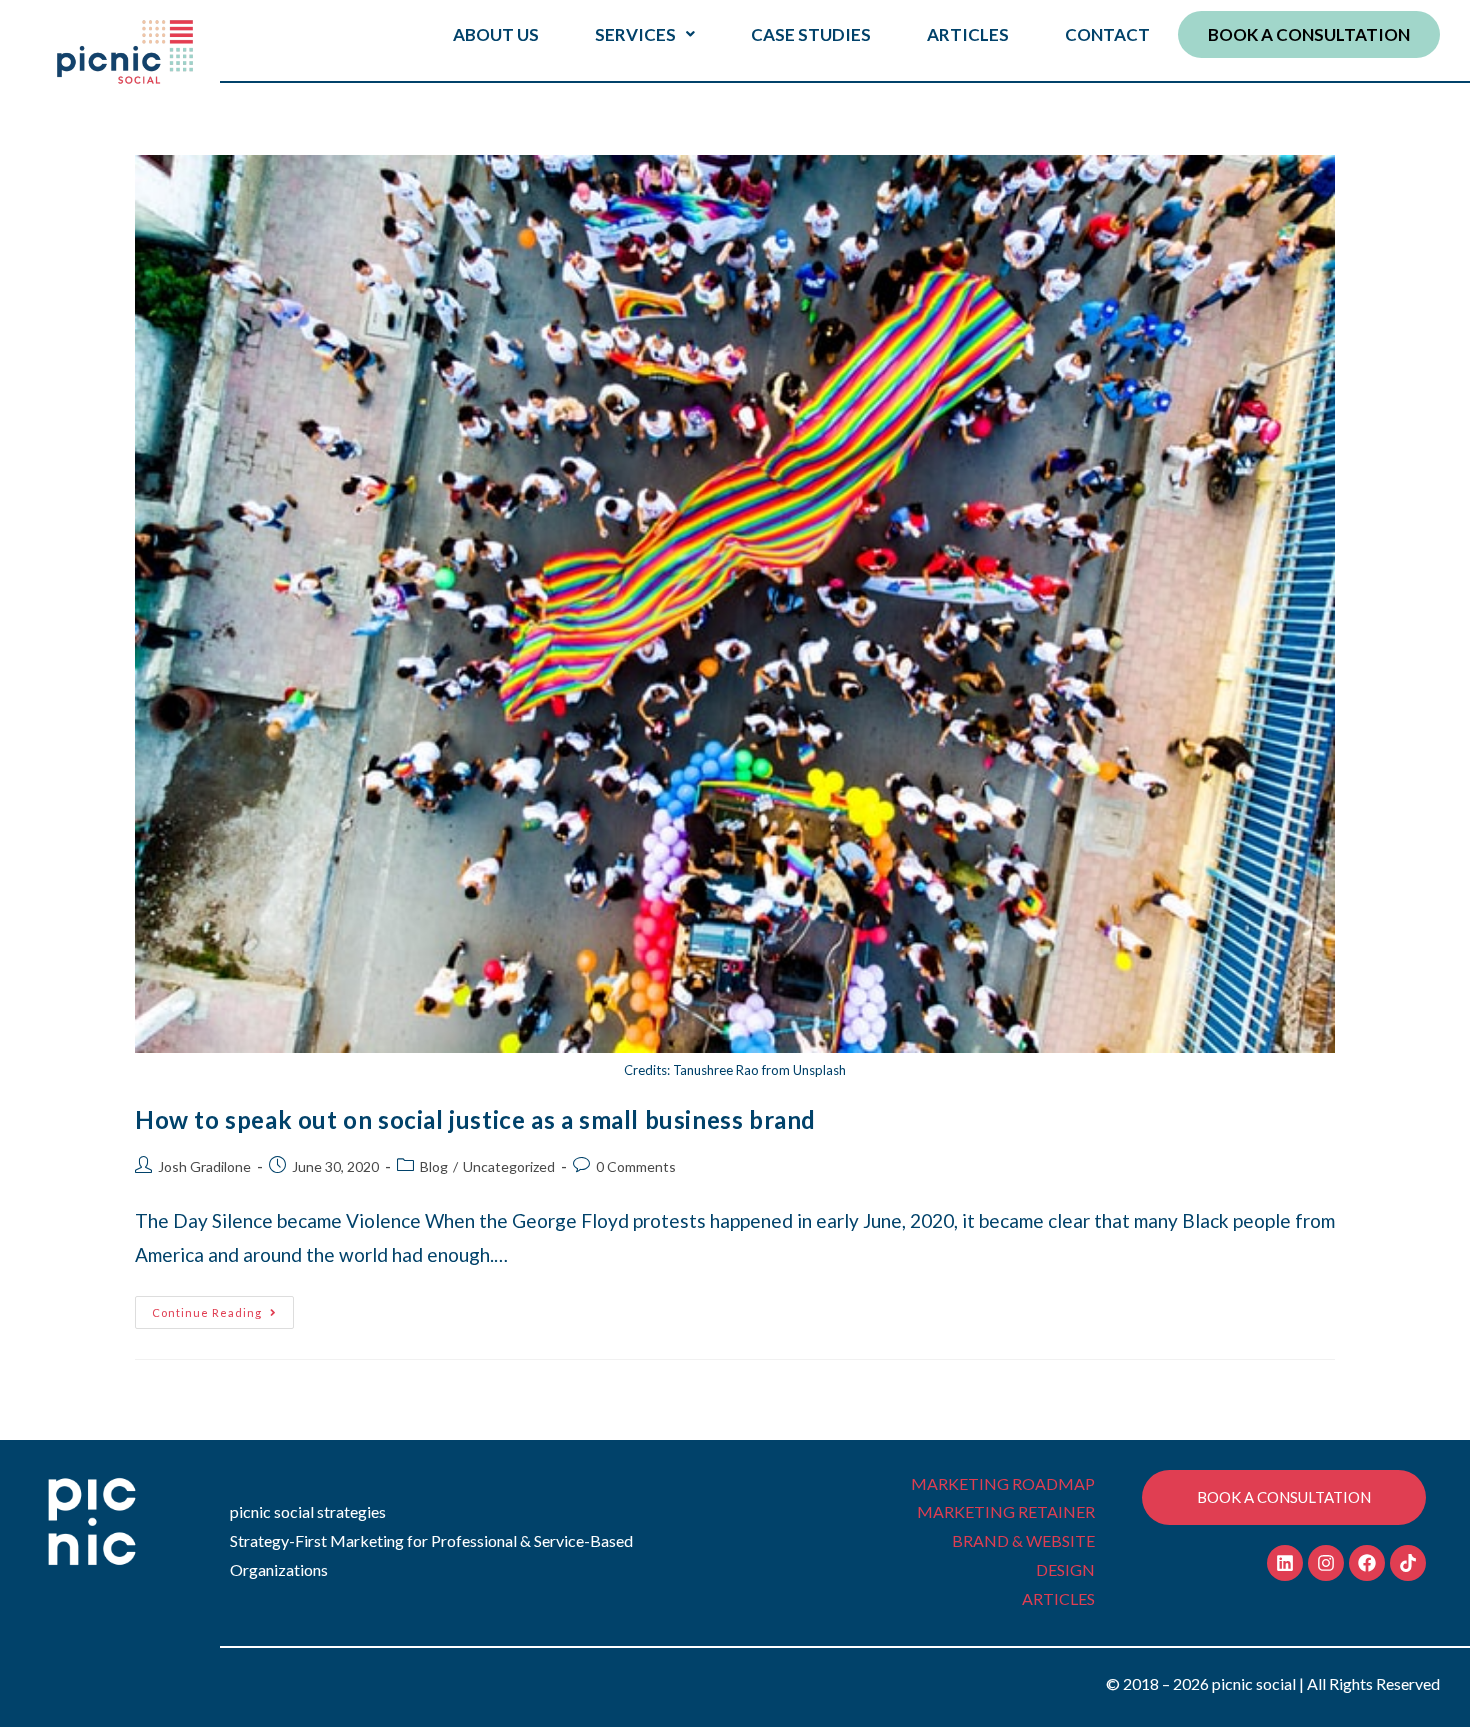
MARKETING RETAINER (1006, 1511)
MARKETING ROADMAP (1003, 1483)
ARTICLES (968, 34)
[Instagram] (1326, 1563)
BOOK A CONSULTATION (1309, 34)
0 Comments (636, 1166)
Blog (434, 1166)
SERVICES (635, 34)
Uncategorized (509, 1166)
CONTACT (1107, 34)
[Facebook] (1367, 1563)
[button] (645, 34)
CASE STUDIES (811, 34)
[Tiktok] (1408, 1563)
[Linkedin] (1285, 1563)
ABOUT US (496, 34)
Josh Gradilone (204, 1166)
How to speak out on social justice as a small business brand (475, 1119)
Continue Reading (223, 1307)
